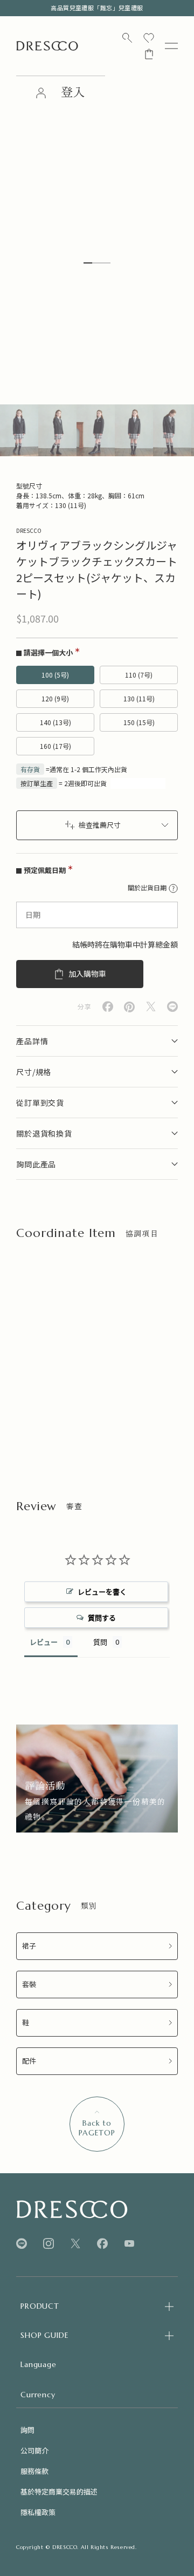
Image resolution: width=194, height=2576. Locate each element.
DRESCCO (29, 530)
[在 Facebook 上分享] (108, 1007)
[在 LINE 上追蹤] (22, 2244)
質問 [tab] (100, 1642)
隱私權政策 (38, 2512)
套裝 (29, 1985)
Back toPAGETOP (97, 2128)
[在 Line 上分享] (172, 1007)
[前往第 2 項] (57, 430)
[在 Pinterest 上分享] (129, 1007)
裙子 (29, 1946)
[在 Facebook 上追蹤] (102, 2244)
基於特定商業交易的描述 (59, 2492)
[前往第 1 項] (19, 430)
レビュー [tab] (44, 1642)
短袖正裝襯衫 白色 (132, 1392)
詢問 (27, 2430)
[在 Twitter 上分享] (151, 1007)
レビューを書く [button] (102, 1592)
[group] (97, 1779)
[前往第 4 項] (134, 430)
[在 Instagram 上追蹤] (48, 2244)
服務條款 (34, 2471)
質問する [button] (102, 1618)
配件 (29, 2061)
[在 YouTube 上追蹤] (129, 2243)
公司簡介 (34, 2450)
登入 (73, 93)
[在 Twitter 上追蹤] (75, 2244)
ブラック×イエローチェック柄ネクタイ (58, 1397)
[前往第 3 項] (96, 430)
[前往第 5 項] (172, 430)
